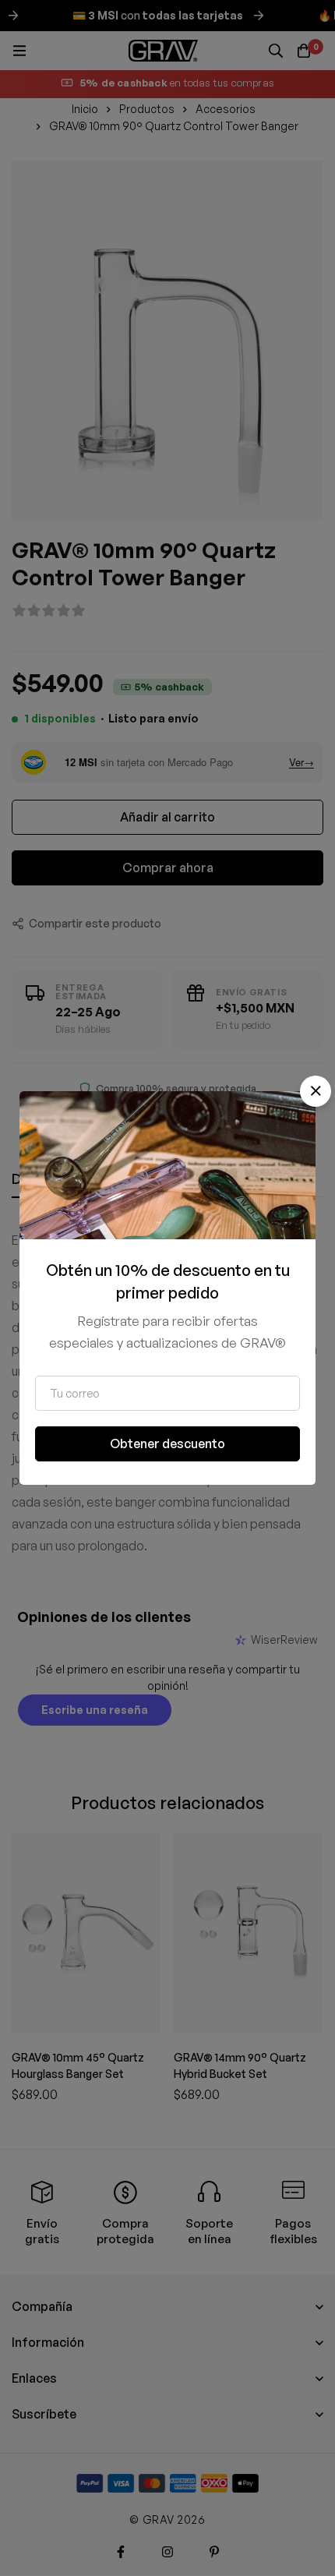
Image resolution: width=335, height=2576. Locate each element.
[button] (316, 1091)
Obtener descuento (167, 1443)
